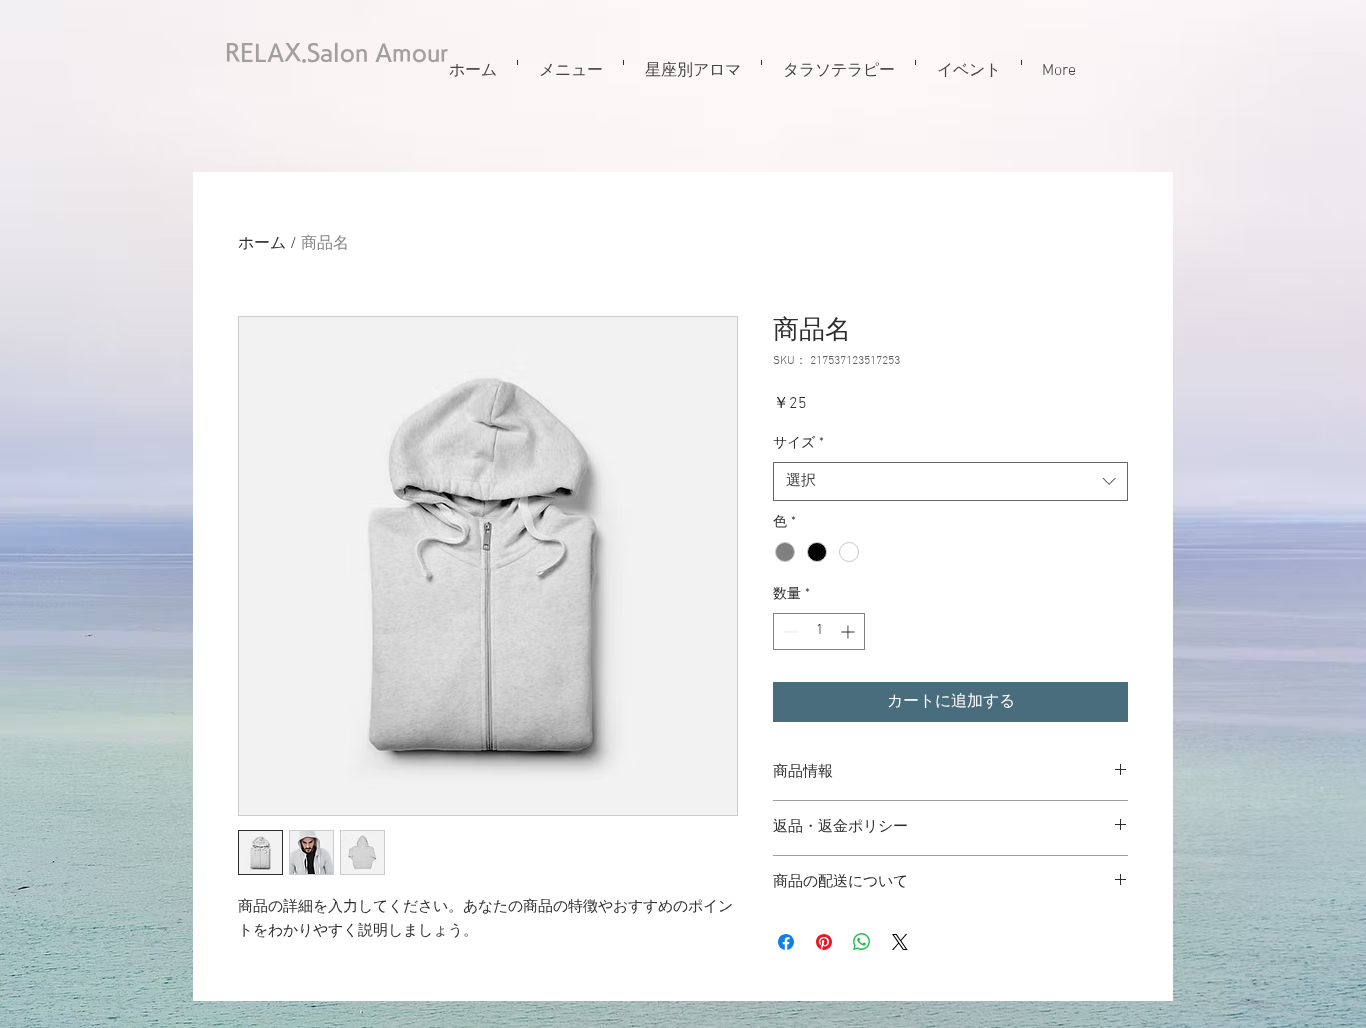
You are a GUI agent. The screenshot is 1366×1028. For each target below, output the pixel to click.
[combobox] (950, 481)
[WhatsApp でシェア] (862, 942)
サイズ (798, 443)
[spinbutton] (819, 631)
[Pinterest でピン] (824, 942)
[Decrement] (788, 631)
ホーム (262, 244)
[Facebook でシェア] (786, 942)
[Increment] (849, 631)
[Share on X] (900, 942)
